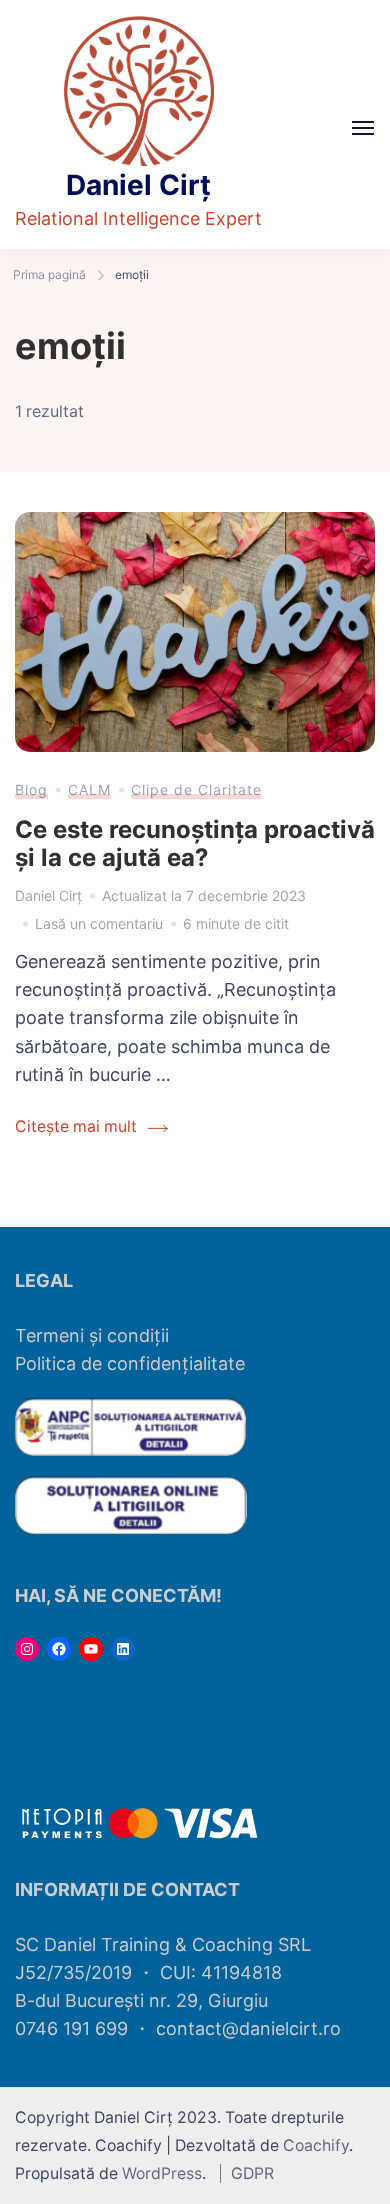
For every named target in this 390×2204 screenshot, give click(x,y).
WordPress (162, 2173)
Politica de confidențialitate (130, 1363)
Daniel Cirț (138, 185)
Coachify (316, 2145)
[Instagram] (27, 1649)
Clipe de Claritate (196, 789)
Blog (31, 789)
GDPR (252, 2173)
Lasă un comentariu (99, 921)
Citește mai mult (76, 1126)
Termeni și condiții (92, 1335)
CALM (89, 789)
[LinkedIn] (123, 1649)
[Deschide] (363, 128)
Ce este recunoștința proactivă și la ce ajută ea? (195, 844)
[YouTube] (91, 1649)
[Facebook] (59, 1649)
